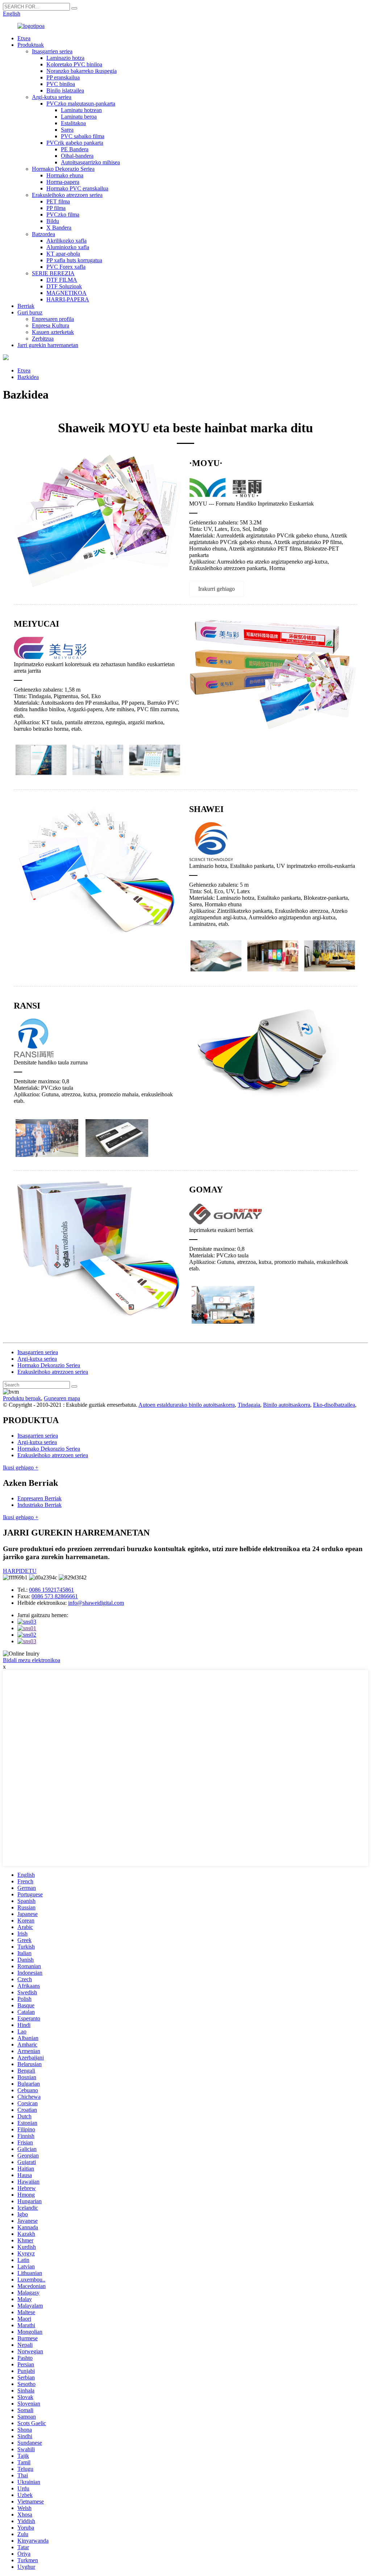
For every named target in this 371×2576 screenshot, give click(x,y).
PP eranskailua (63, 77)
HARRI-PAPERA (68, 299)
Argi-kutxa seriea (52, 97)
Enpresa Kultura (51, 325)
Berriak (26, 306)
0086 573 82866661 (55, 1596)
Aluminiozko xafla (68, 247)
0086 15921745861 (51, 1590)
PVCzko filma (63, 215)
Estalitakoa (73, 123)
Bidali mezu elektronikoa (32, 1660)
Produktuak (31, 45)
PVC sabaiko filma (83, 136)
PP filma (56, 208)
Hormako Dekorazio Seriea (63, 169)
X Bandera (59, 228)
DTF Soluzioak (64, 286)
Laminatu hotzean (81, 110)
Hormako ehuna (65, 175)
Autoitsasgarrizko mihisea (90, 162)
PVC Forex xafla (66, 267)
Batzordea (43, 234)
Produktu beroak (22, 1398)
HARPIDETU (20, 1571)
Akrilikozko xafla (66, 241)
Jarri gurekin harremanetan (48, 345)
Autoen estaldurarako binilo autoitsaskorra (187, 1405)
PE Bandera (75, 149)
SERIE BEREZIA (53, 273)
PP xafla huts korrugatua (74, 260)
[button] (216, 589)
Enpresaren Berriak (39, 1498)
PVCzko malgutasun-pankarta (81, 104)
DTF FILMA (62, 280)
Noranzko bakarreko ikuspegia (82, 71)
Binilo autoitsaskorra (287, 1405)
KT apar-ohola (63, 254)
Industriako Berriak (39, 1505)
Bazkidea (28, 377)
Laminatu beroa (79, 117)
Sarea (67, 130)
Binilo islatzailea (65, 90)
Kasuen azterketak (53, 332)
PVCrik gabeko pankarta (75, 143)
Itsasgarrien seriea (52, 51)
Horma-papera (63, 182)
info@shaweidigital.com (96, 1603)
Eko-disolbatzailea (334, 1405)
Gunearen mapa (62, 1398)
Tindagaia (249, 1405)
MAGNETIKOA (66, 293)
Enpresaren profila (53, 319)
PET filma (58, 201)
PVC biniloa (61, 84)
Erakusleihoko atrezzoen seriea (67, 195)
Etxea (24, 38)
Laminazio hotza (65, 58)
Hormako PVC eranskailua (77, 188)
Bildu (53, 221)
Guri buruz (30, 312)
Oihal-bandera (77, 156)
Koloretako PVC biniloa (74, 64)
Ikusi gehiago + (21, 1468)
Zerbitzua (43, 339)
